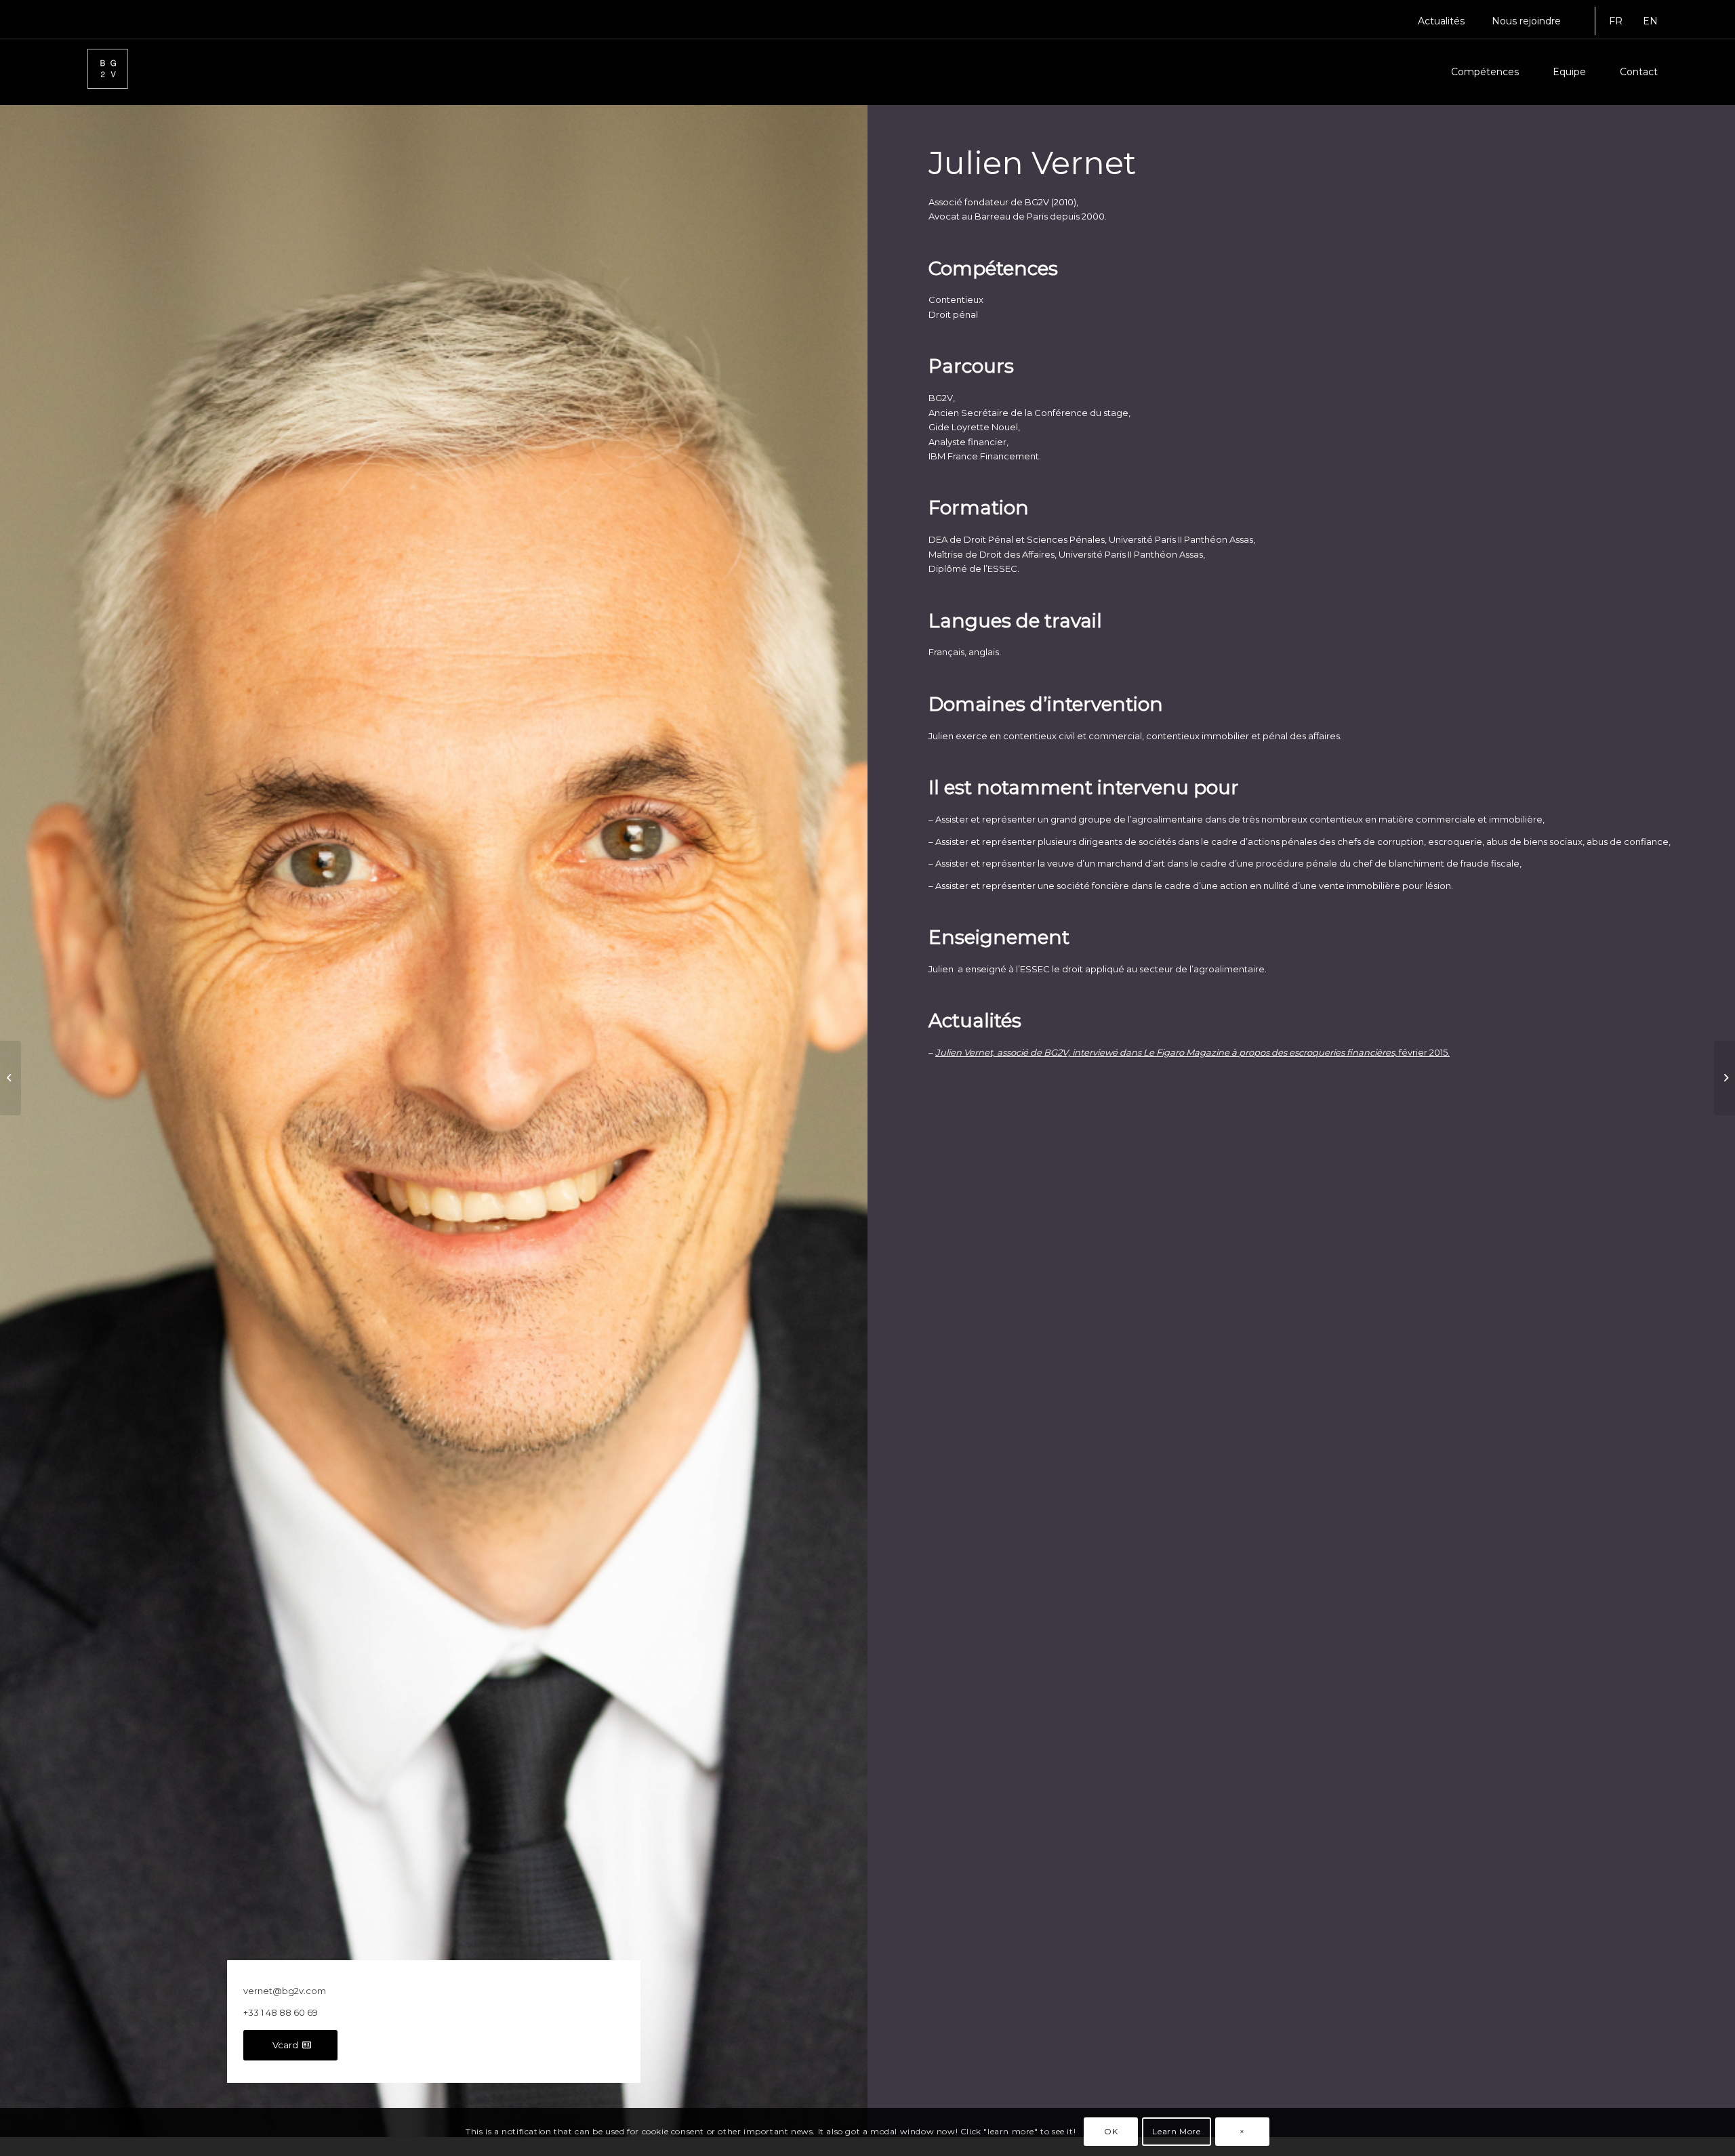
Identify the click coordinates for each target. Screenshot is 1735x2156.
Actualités (1441, 21)
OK (1111, 2132)
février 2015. (1192, 1052)
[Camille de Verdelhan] (11, 1078)
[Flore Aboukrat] (1724, 1078)
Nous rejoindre (1526, 21)
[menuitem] (1441, 21)
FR (1616, 21)
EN (1650, 21)
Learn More (1176, 2132)
